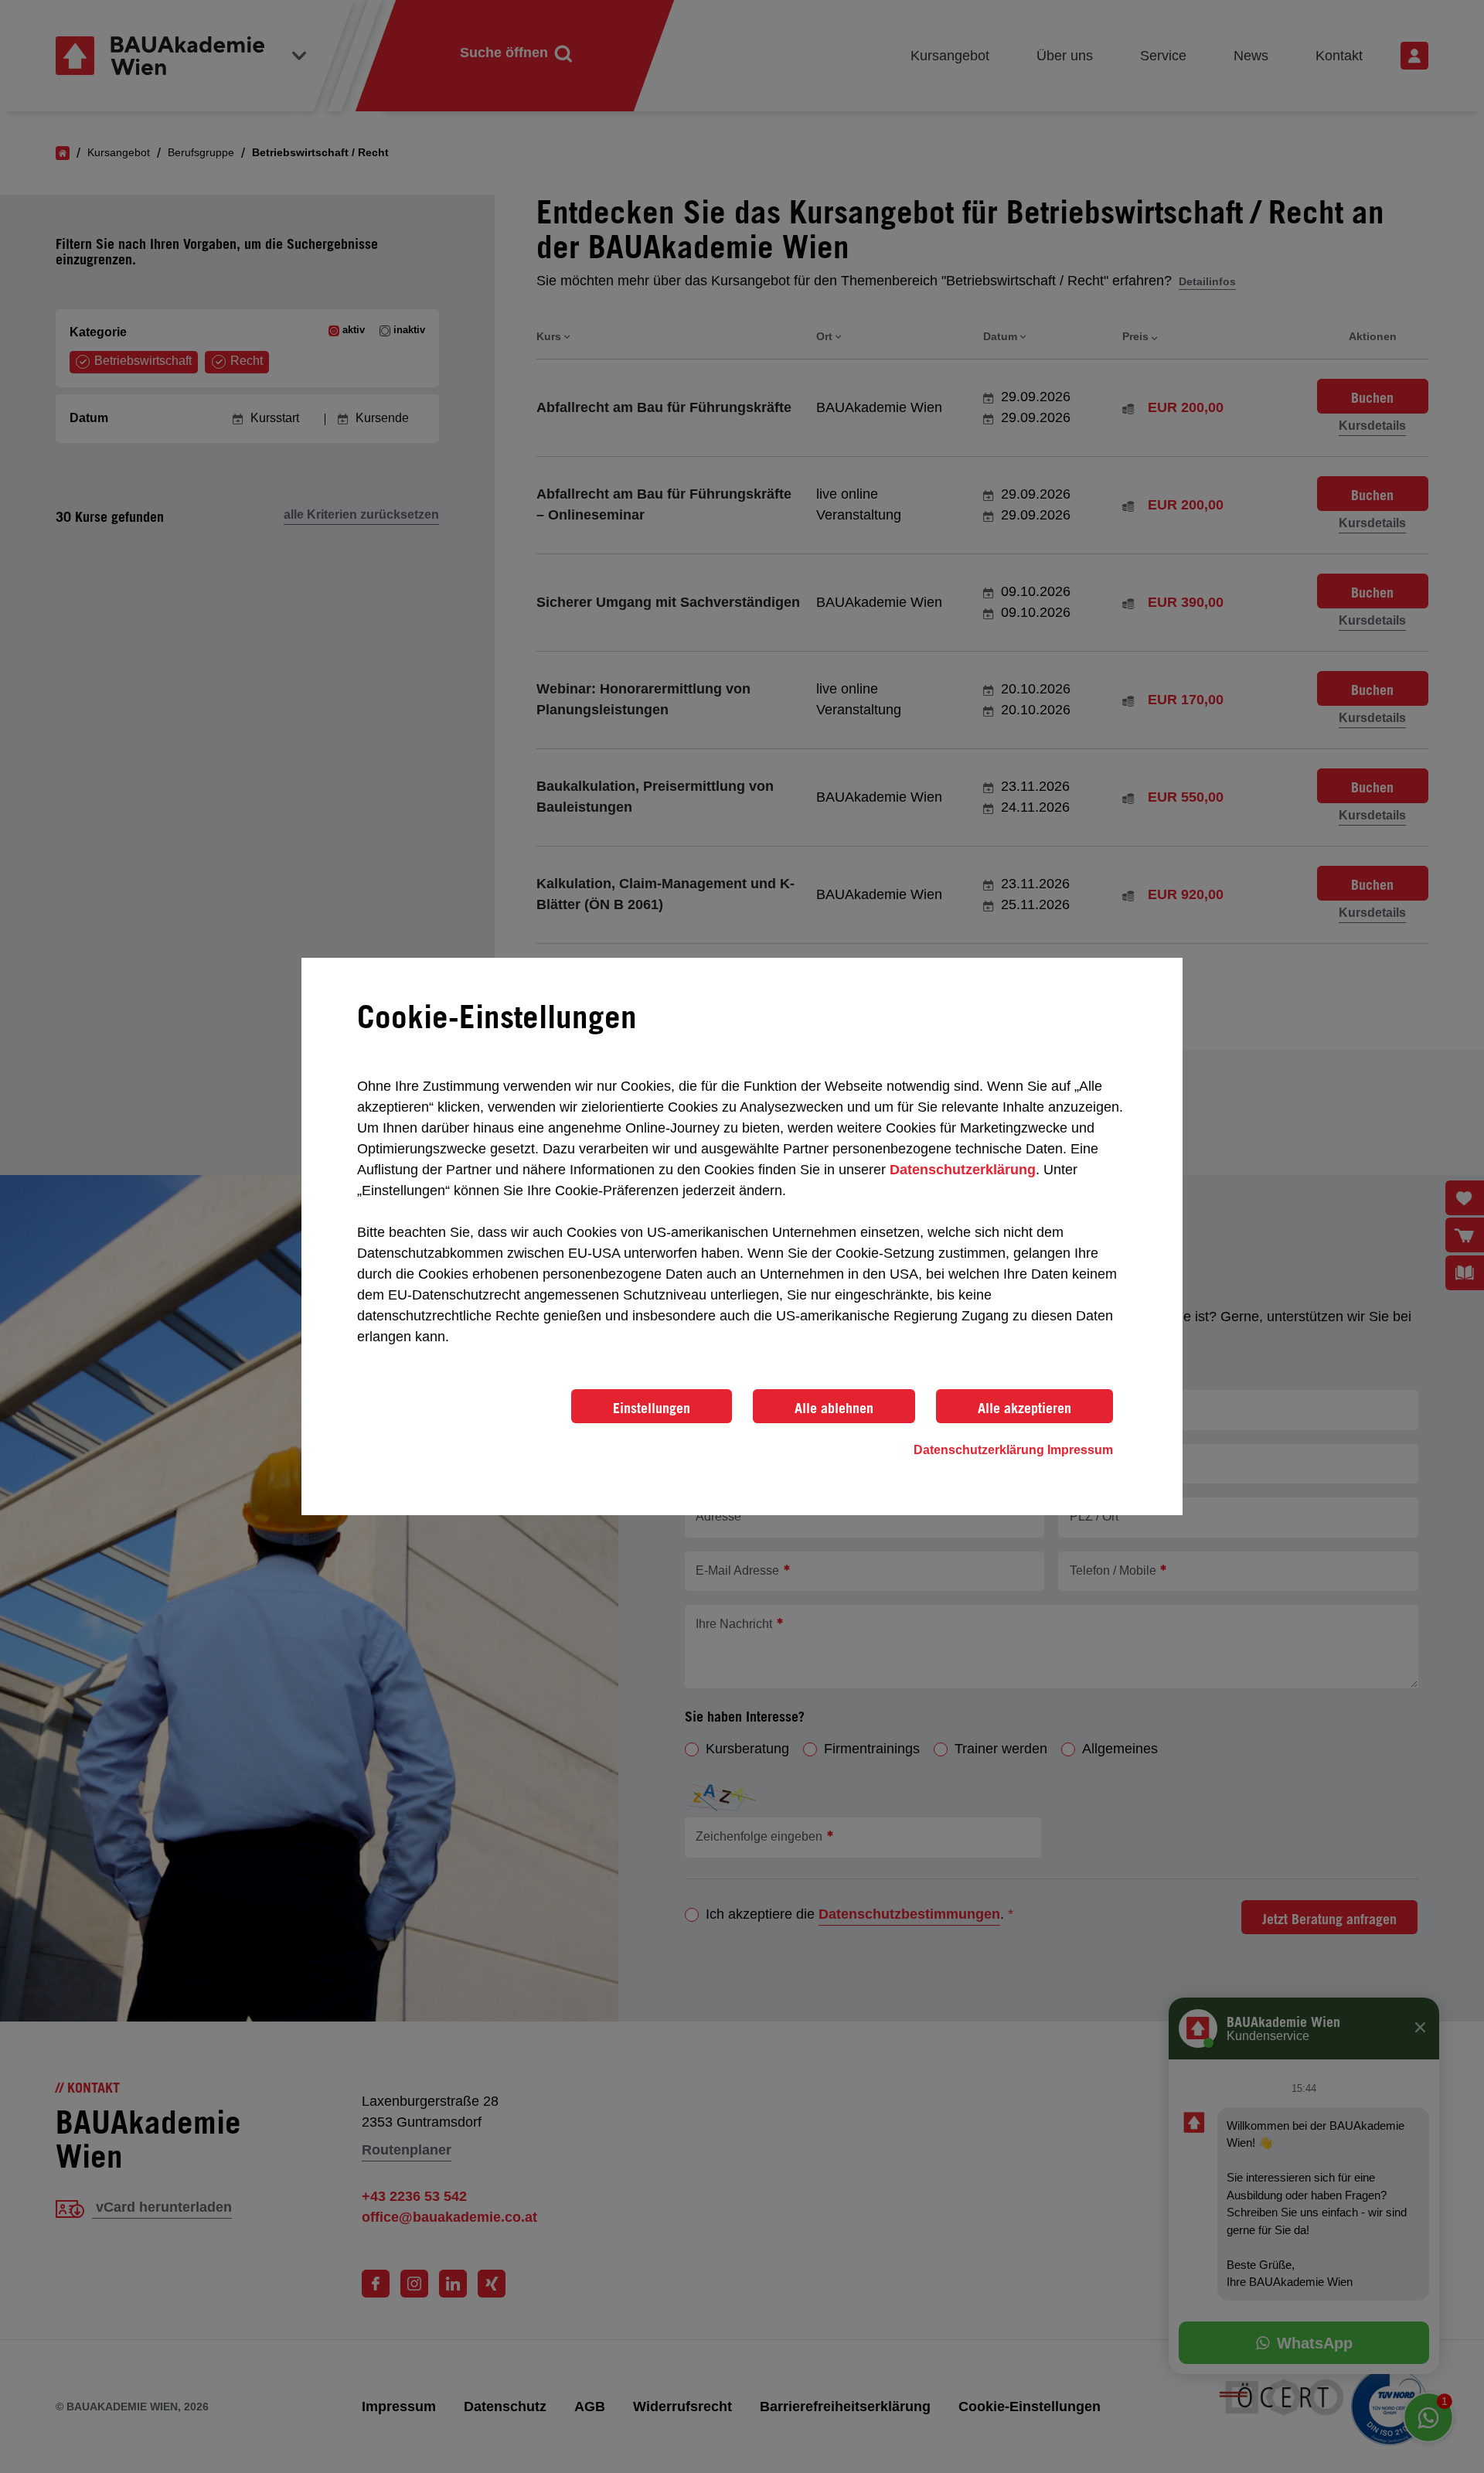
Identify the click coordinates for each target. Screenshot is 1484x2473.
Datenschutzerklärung (963, 1170)
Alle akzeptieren (1025, 1408)
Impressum (1080, 1450)
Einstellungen (652, 1408)
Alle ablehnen (834, 1408)
